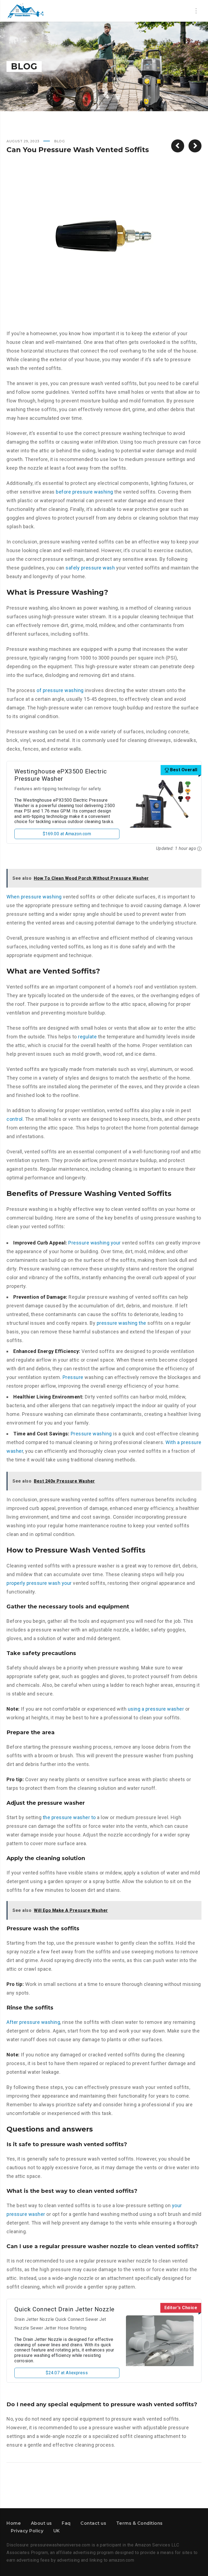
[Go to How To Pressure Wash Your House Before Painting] (178, 146)
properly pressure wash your (39, 1583)
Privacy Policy (27, 2531)
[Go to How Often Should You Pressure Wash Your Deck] (195, 146)
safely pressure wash (90, 568)
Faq (66, 2523)
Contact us (93, 2523)
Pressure (73, 1377)
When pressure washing (34, 897)
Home (14, 2523)
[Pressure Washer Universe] (25, 11)
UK (57, 2531)
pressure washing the (121, 1323)
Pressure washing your (95, 1243)
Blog (59, 141)
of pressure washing (60, 690)
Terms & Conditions (139, 2523)
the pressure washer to (69, 1817)
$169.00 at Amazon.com (67, 834)
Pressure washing (91, 1434)
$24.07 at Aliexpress (67, 2373)
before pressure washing (84, 492)
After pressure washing (33, 2022)
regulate (87, 1037)
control (15, 1119)
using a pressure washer (156, 1709)
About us (41, 2523)
